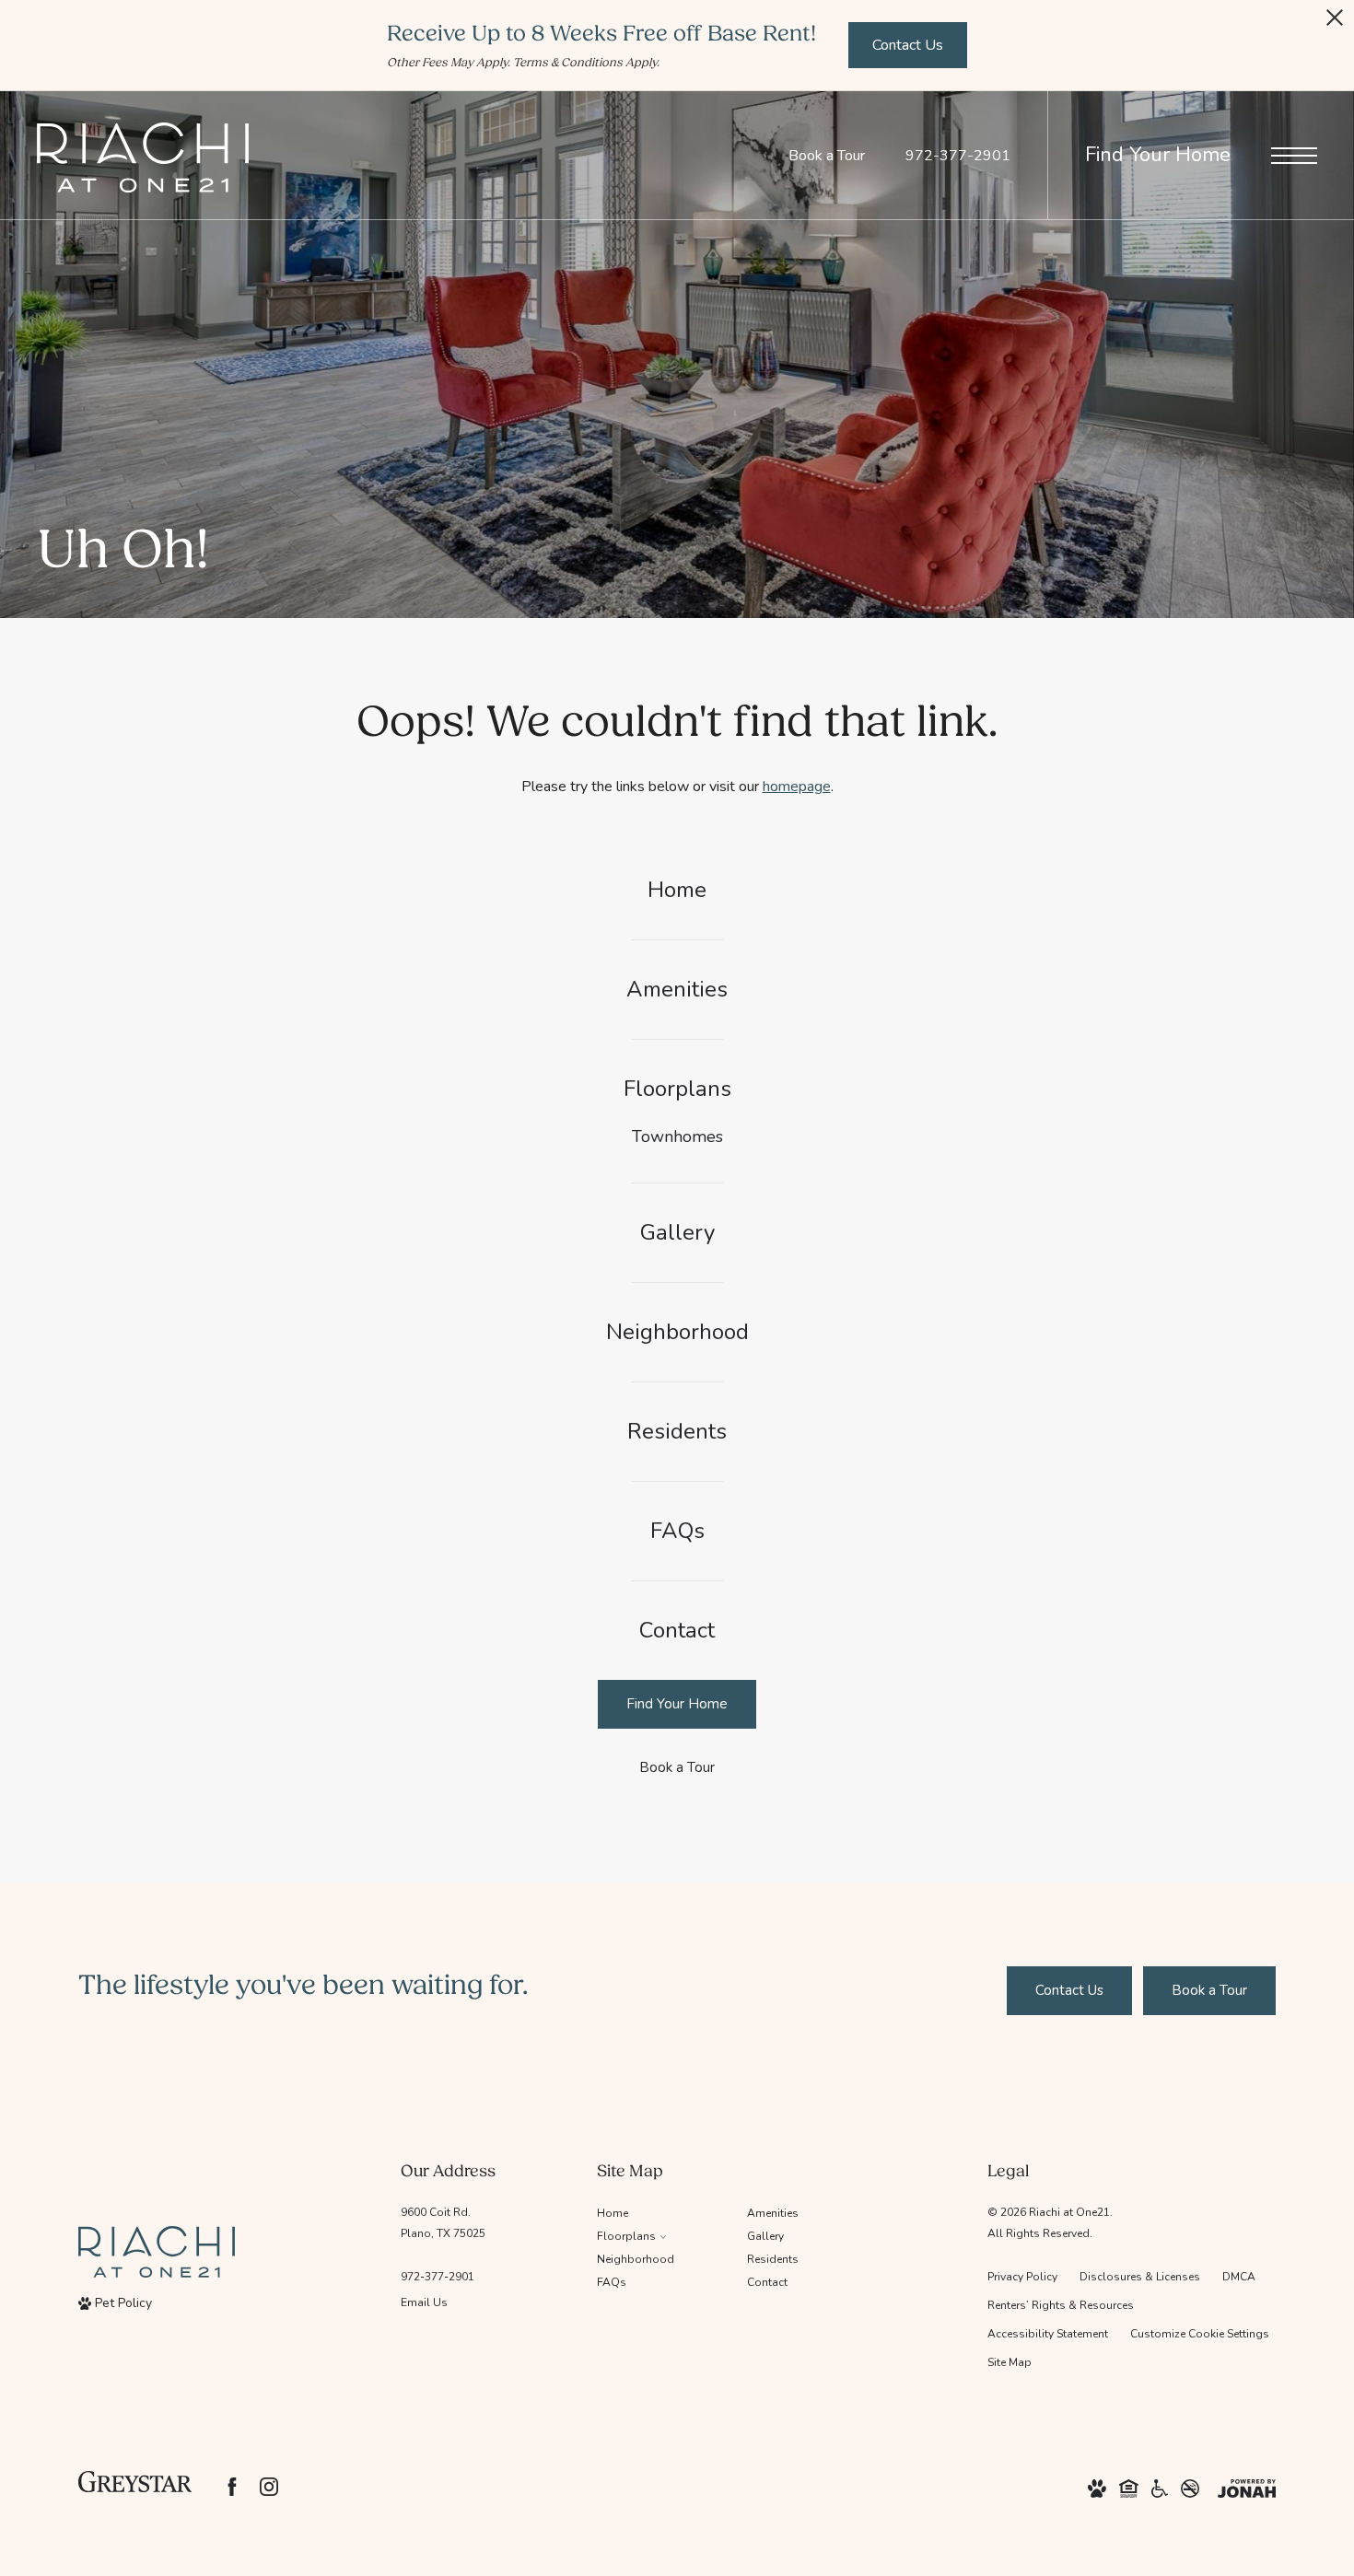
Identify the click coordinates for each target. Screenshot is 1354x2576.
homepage (797, 787)
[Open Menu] (1294, 156)
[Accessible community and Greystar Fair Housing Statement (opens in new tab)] (1160, 2487)
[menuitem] (677, 890)
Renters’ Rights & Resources (1061, 2305)
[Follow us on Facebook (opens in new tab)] (232, 2487)
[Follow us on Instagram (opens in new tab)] (269, 2487)
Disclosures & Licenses (1140, 2277)
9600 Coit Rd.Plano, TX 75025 (443, 2223)
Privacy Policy (1022, 2277)
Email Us (424, 2302)
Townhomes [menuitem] (677, 1136)
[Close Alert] (1335, 23)
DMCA (1239, 2277)
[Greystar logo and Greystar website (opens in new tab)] (135, 2487)
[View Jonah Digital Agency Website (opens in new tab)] (1247, 2487)
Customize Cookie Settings (1200, 2334)
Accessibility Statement (1048, 2334)
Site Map (1010, 2362)
